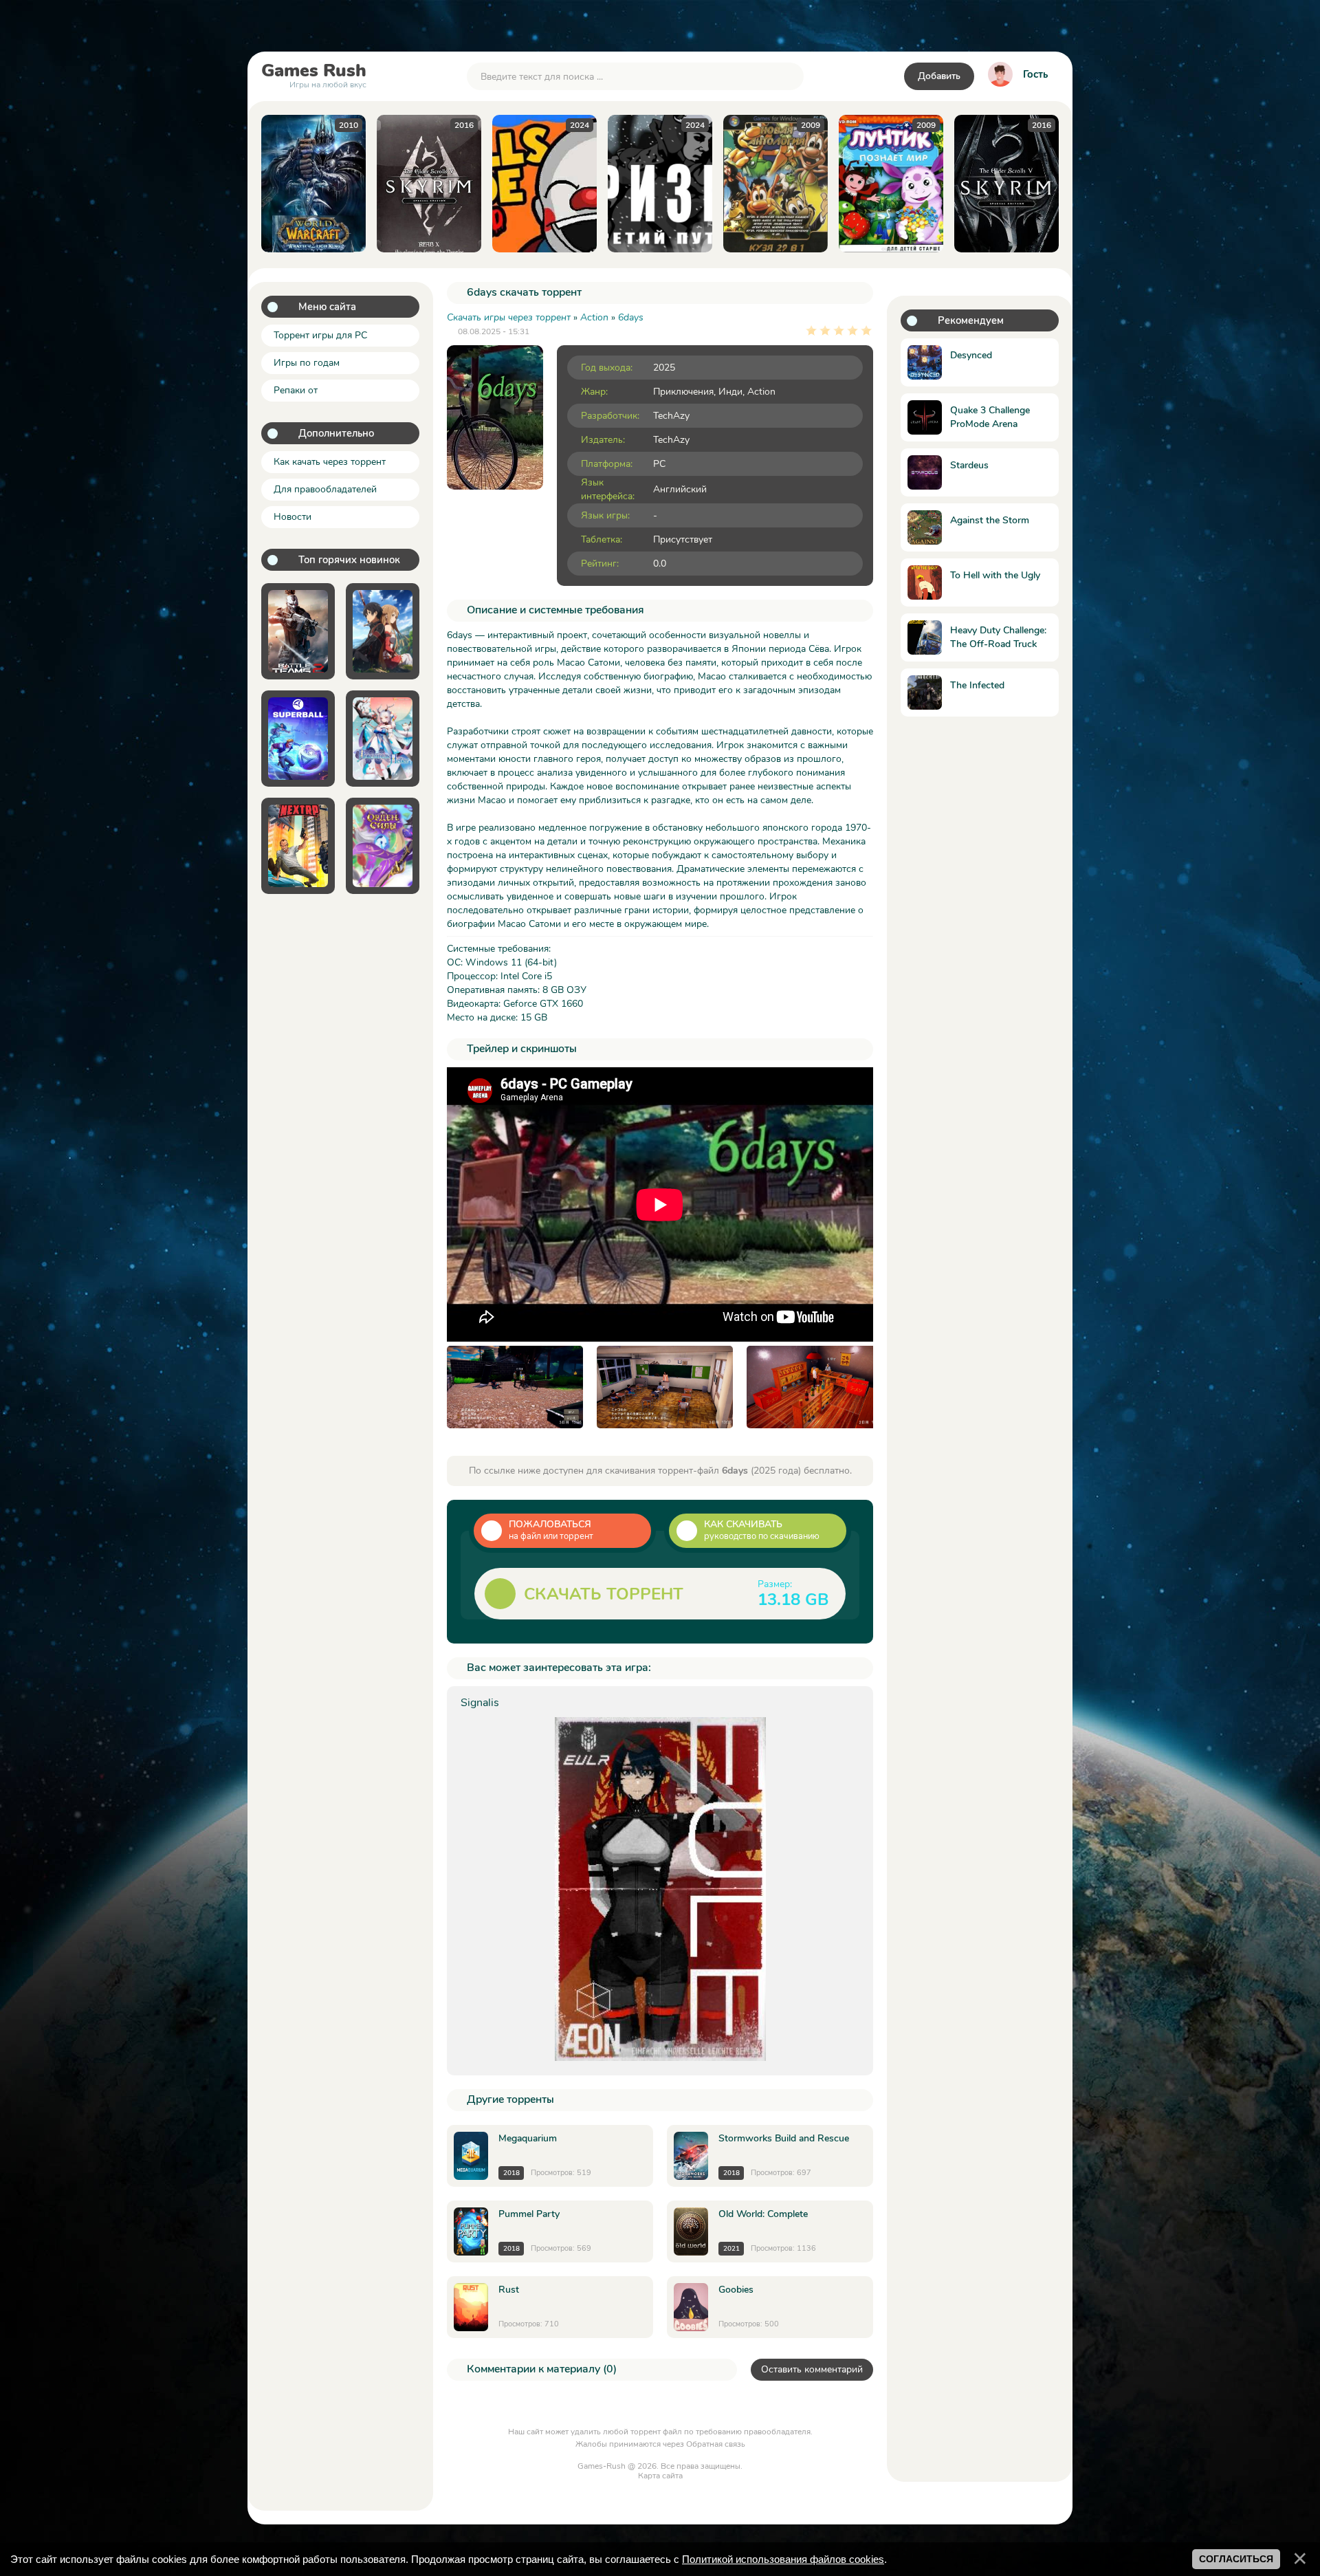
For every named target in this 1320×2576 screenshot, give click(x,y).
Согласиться (1236, 2559)
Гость (1035, 74)
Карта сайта (660, 2476)
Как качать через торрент (330, 462)
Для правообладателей (325, 489)
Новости (293, 517)
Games (314, 74)
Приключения (683, 392)
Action (761, 392)
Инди (730, 392)
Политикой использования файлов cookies (783, 2559)
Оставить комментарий (812, 2369)
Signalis (480, 1703)
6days (631, 317)
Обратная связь (716, 2444)
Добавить (939, 76)
